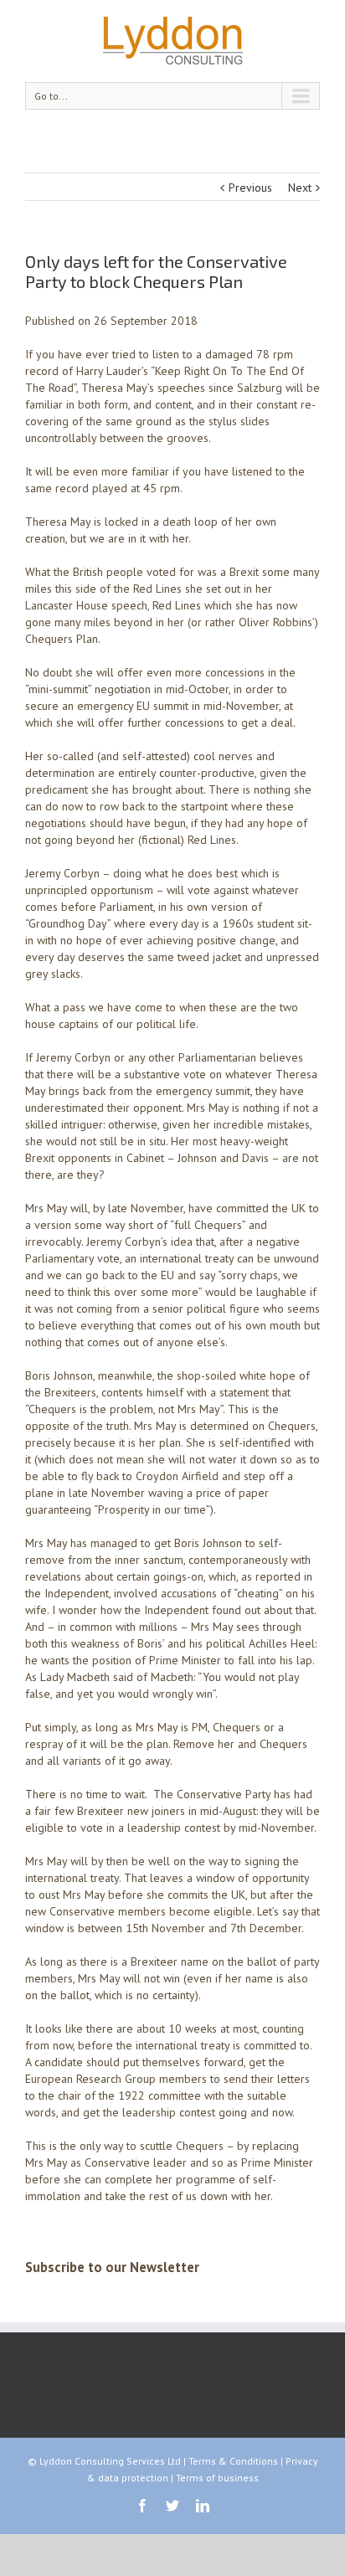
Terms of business (217, 2478)
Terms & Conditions (233, 2461)
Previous (250, 188)
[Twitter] (172, 2506)
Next (300, 188)
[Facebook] (142, 2506)
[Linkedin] (203, 2506)
